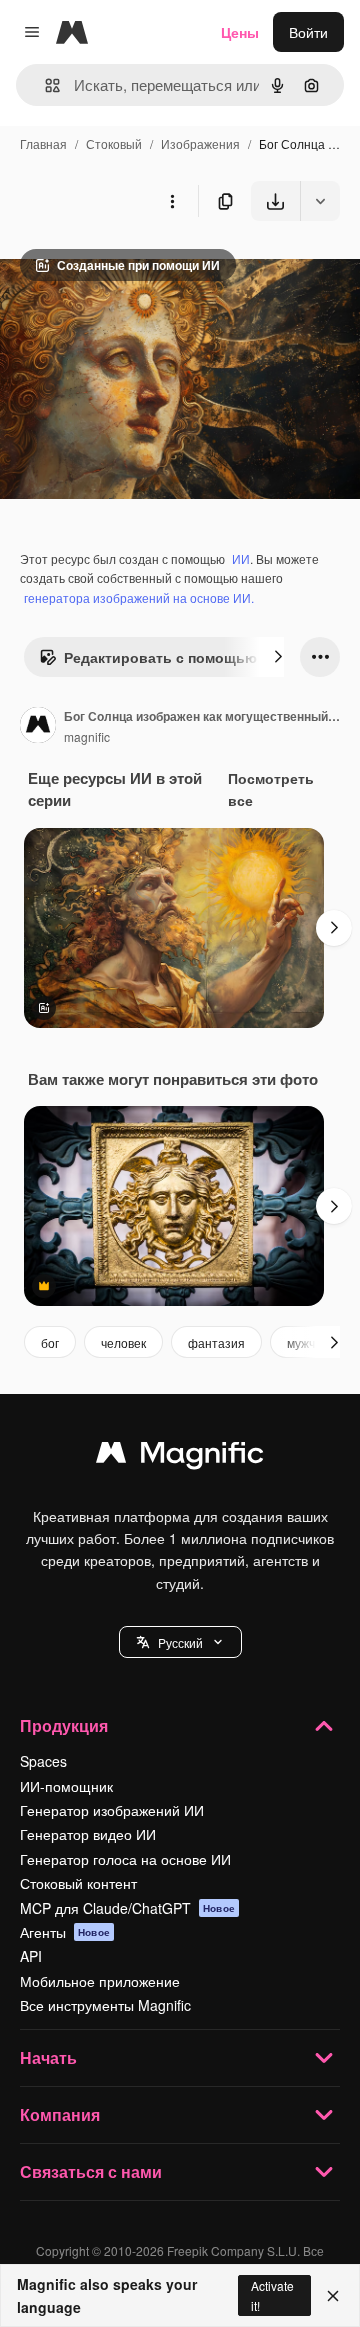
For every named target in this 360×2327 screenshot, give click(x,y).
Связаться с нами (91, 2171)
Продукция (64, 1725)
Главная (43, 143)
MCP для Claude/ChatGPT (127, 1908)
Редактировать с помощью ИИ (172, 657)
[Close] (333, 2296)
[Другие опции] (172, 201)
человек (123, 1342)
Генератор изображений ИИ (112, 1810)
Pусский (180, 1642)
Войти (308, 32)
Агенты (65, 1932)
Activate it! (272, 2295)
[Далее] (278, 657)
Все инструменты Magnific (105, 2005)
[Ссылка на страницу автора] (38, 727)
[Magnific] (180, 1457)
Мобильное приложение (100, 1981)
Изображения (200, 143)
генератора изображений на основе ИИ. (139, 597)
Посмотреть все (271, 789)
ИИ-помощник (66, 1786)
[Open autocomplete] (44, 85)
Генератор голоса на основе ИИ (125, 1859)
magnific (87, 736)
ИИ (241, 558)
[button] (180, 1642)
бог (50, 1342)
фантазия (216, 1342)
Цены (240, 32)
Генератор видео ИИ (88, 1834)
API (31, 1956)
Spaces (43, 1761)
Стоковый (114, 143)
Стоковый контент (78, 1883)
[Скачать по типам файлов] (320, 201)
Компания (60, 2114)
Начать (48, 2057)
